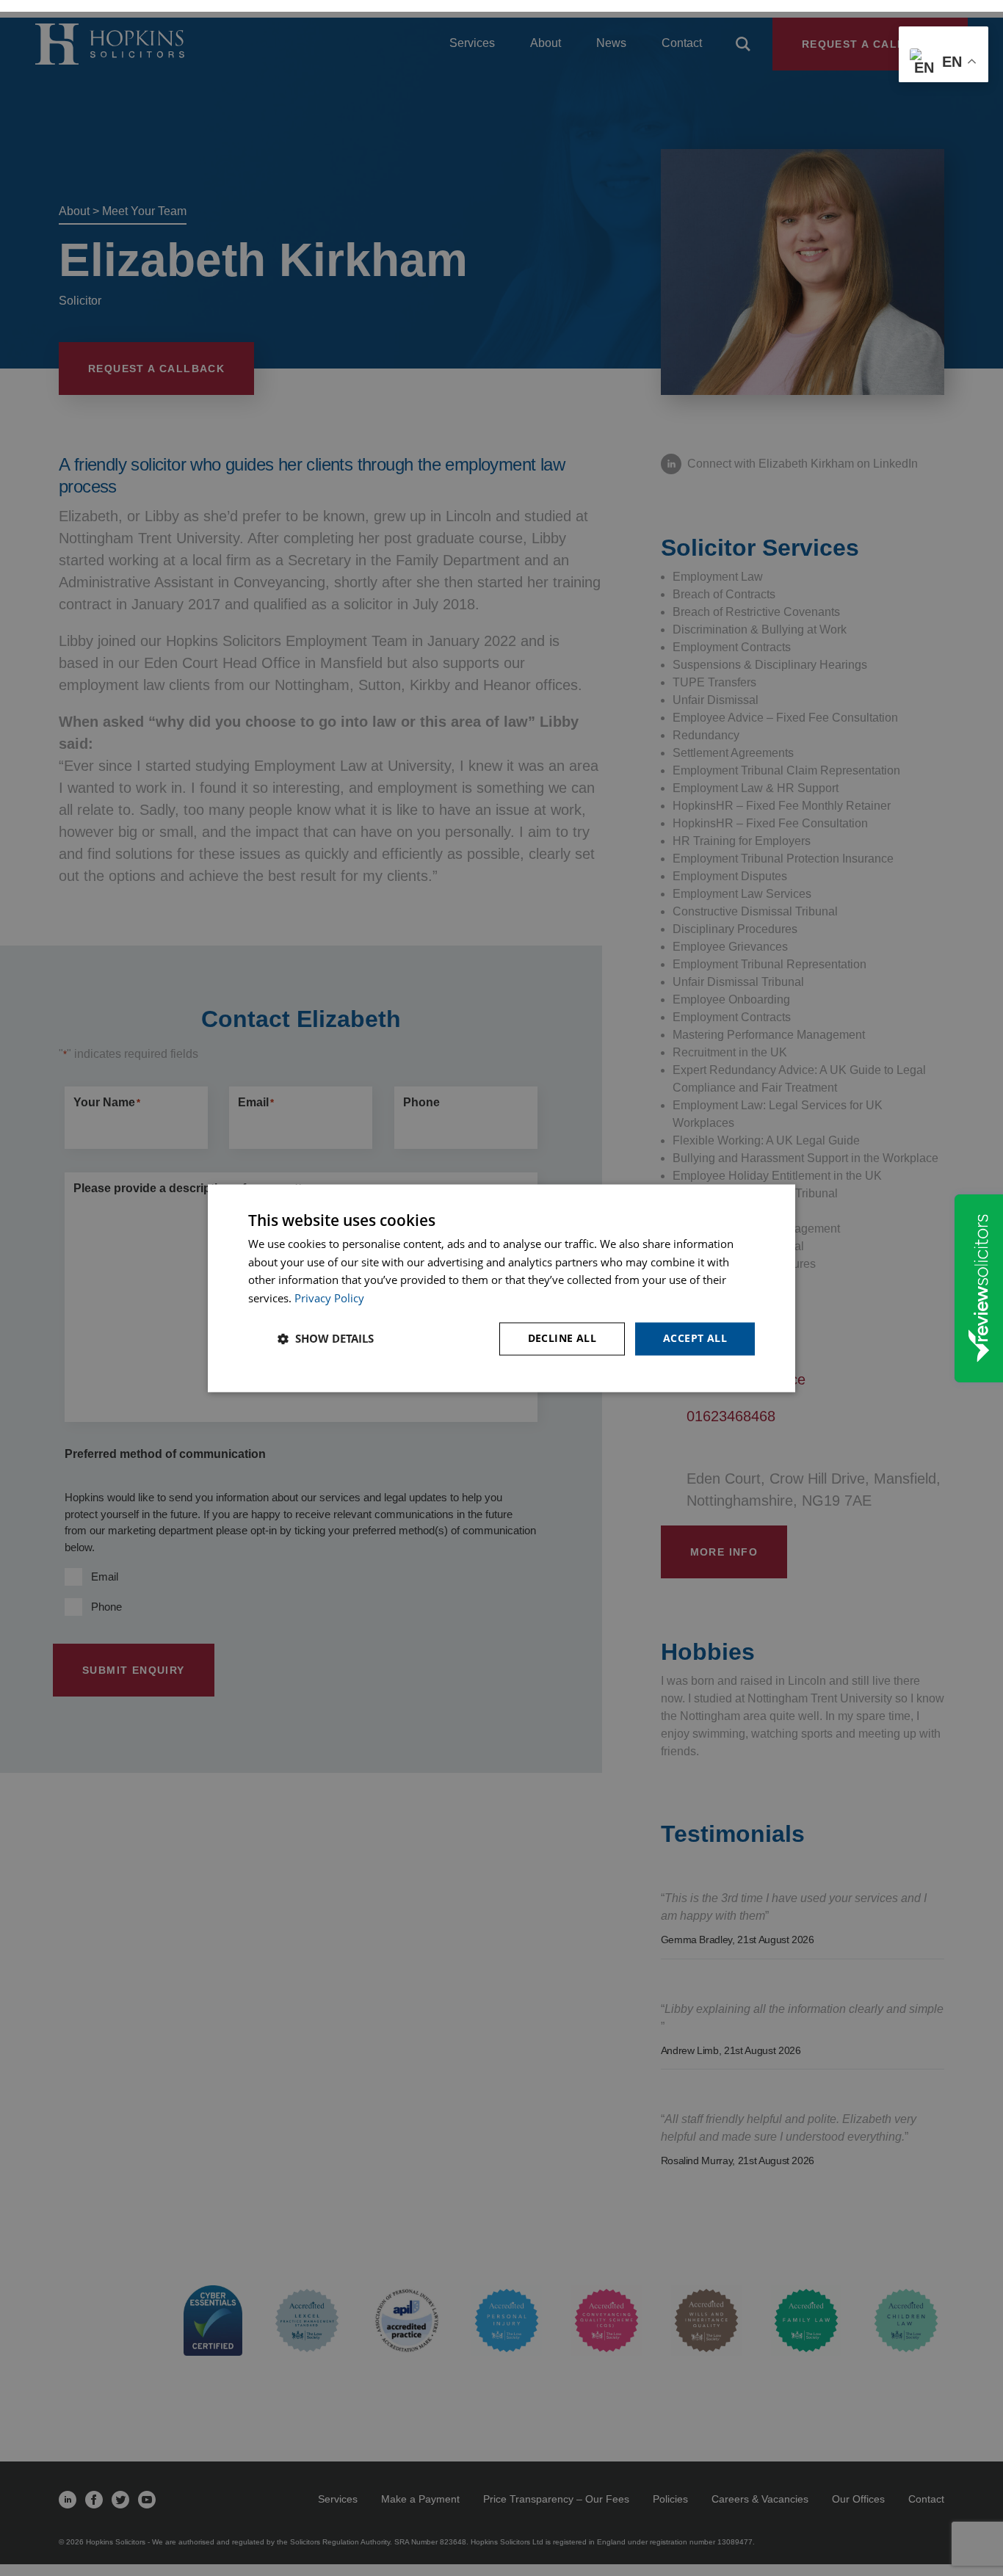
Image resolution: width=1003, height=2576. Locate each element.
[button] (326, 1339)
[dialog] (501, 1288)
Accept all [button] (695, 1338)
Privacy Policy (329, 1299)
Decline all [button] (562, 1338)
